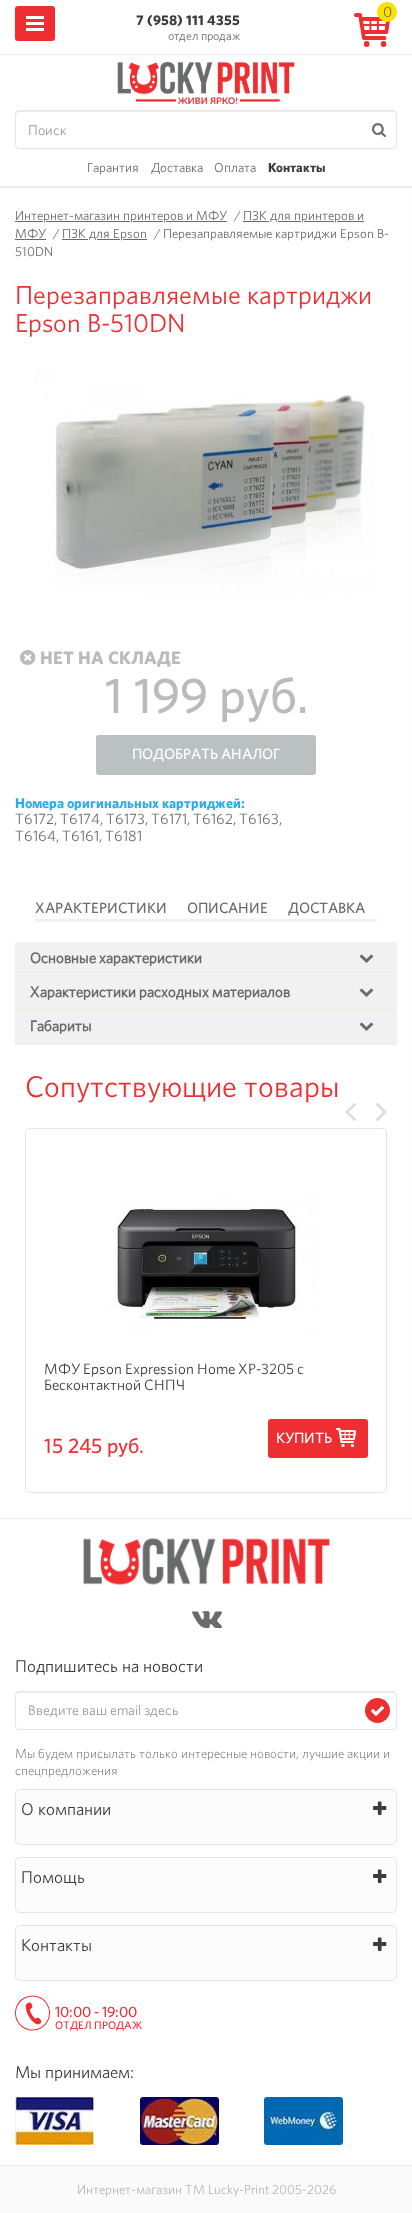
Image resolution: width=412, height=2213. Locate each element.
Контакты (296, 167)
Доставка (177, 167)
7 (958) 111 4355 (188, 20)
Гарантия (113, 167)
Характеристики (101, 908)
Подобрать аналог (206, 754)
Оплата (235, 167)
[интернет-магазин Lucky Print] (206, 80)
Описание (227, 908)
